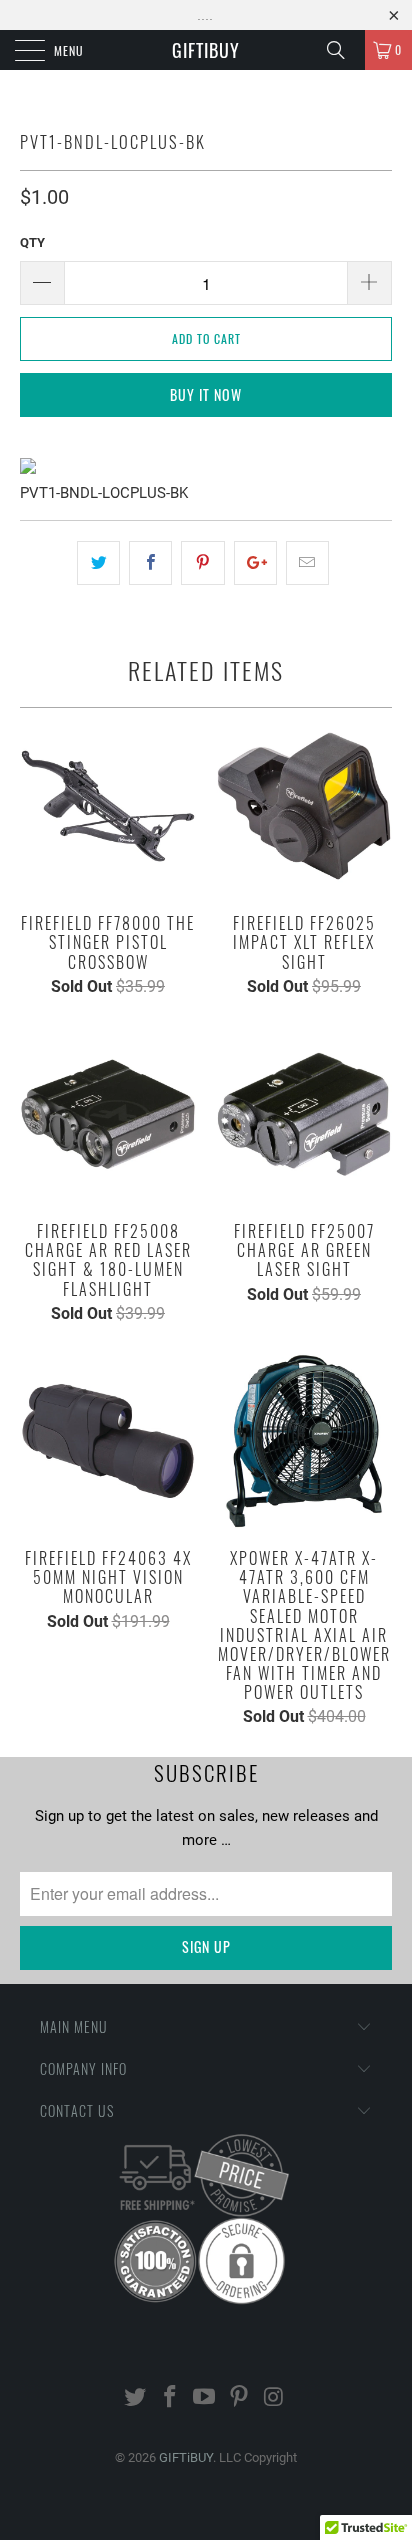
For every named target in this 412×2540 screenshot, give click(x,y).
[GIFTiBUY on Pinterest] (240, 2398)
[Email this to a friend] (307, 563)
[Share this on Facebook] (150, 563)
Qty (32, 242)
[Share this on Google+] (255, 563)
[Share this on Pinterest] (202, 563)
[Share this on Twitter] (98, 563)
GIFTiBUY (206, 50)
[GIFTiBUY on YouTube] (205, 2398)
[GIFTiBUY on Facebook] (170, 2398)
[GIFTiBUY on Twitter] (136, 2398)
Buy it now (206, 394)
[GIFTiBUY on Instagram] (275, 2398)
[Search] (343, 50)
